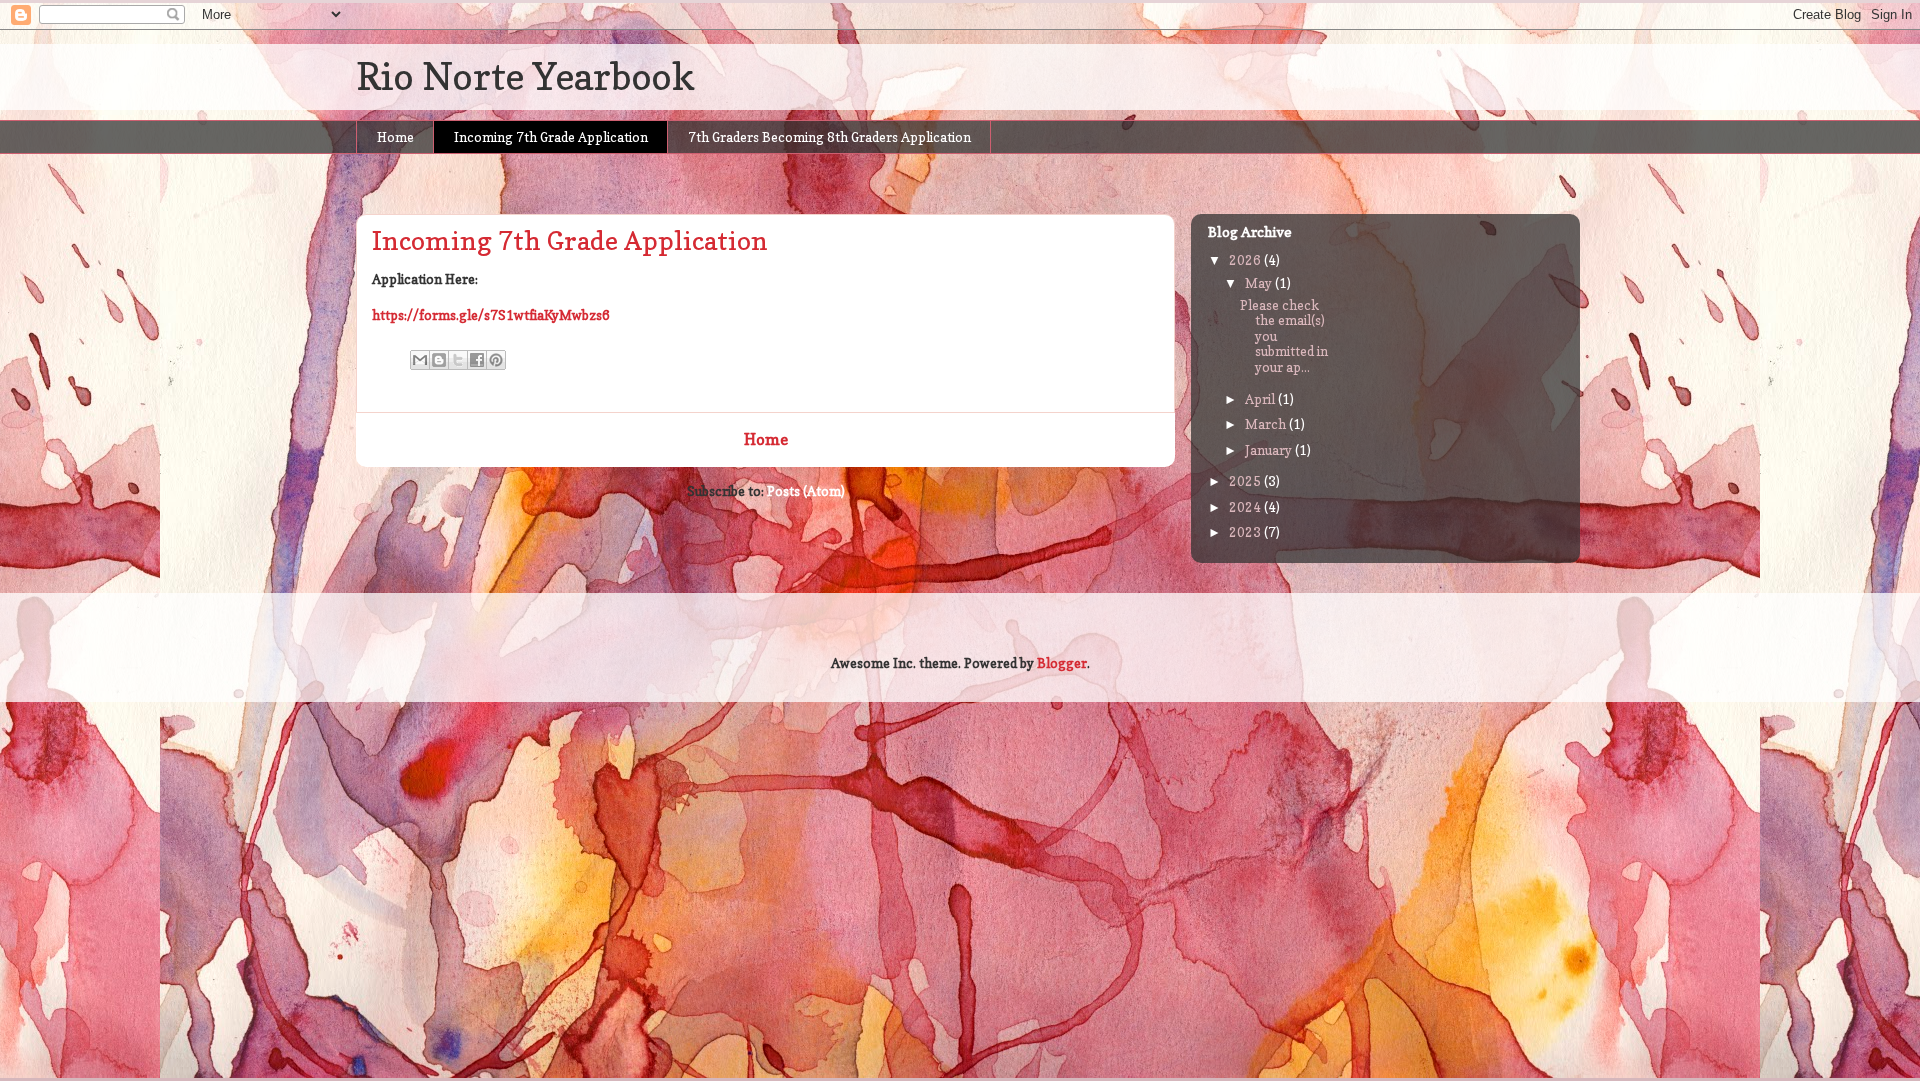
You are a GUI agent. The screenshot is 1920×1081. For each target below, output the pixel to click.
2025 (1246, 481)
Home (395, 137)
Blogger (1062, 663)
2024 (1246, 507)
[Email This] (420, 360)
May (1260, 283)
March (1267, 424)
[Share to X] (458, 360)
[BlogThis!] (439, 360)
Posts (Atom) (806, 491)
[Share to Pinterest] (496, 360)
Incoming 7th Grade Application (551, 137)
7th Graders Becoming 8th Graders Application (829, 137)
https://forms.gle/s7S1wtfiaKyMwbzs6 (491, 315)
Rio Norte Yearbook (525, 76)
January (1270, 450)
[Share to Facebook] (477, 360)
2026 (1246, 260)
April (1261, 399)
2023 (1246, 532)
